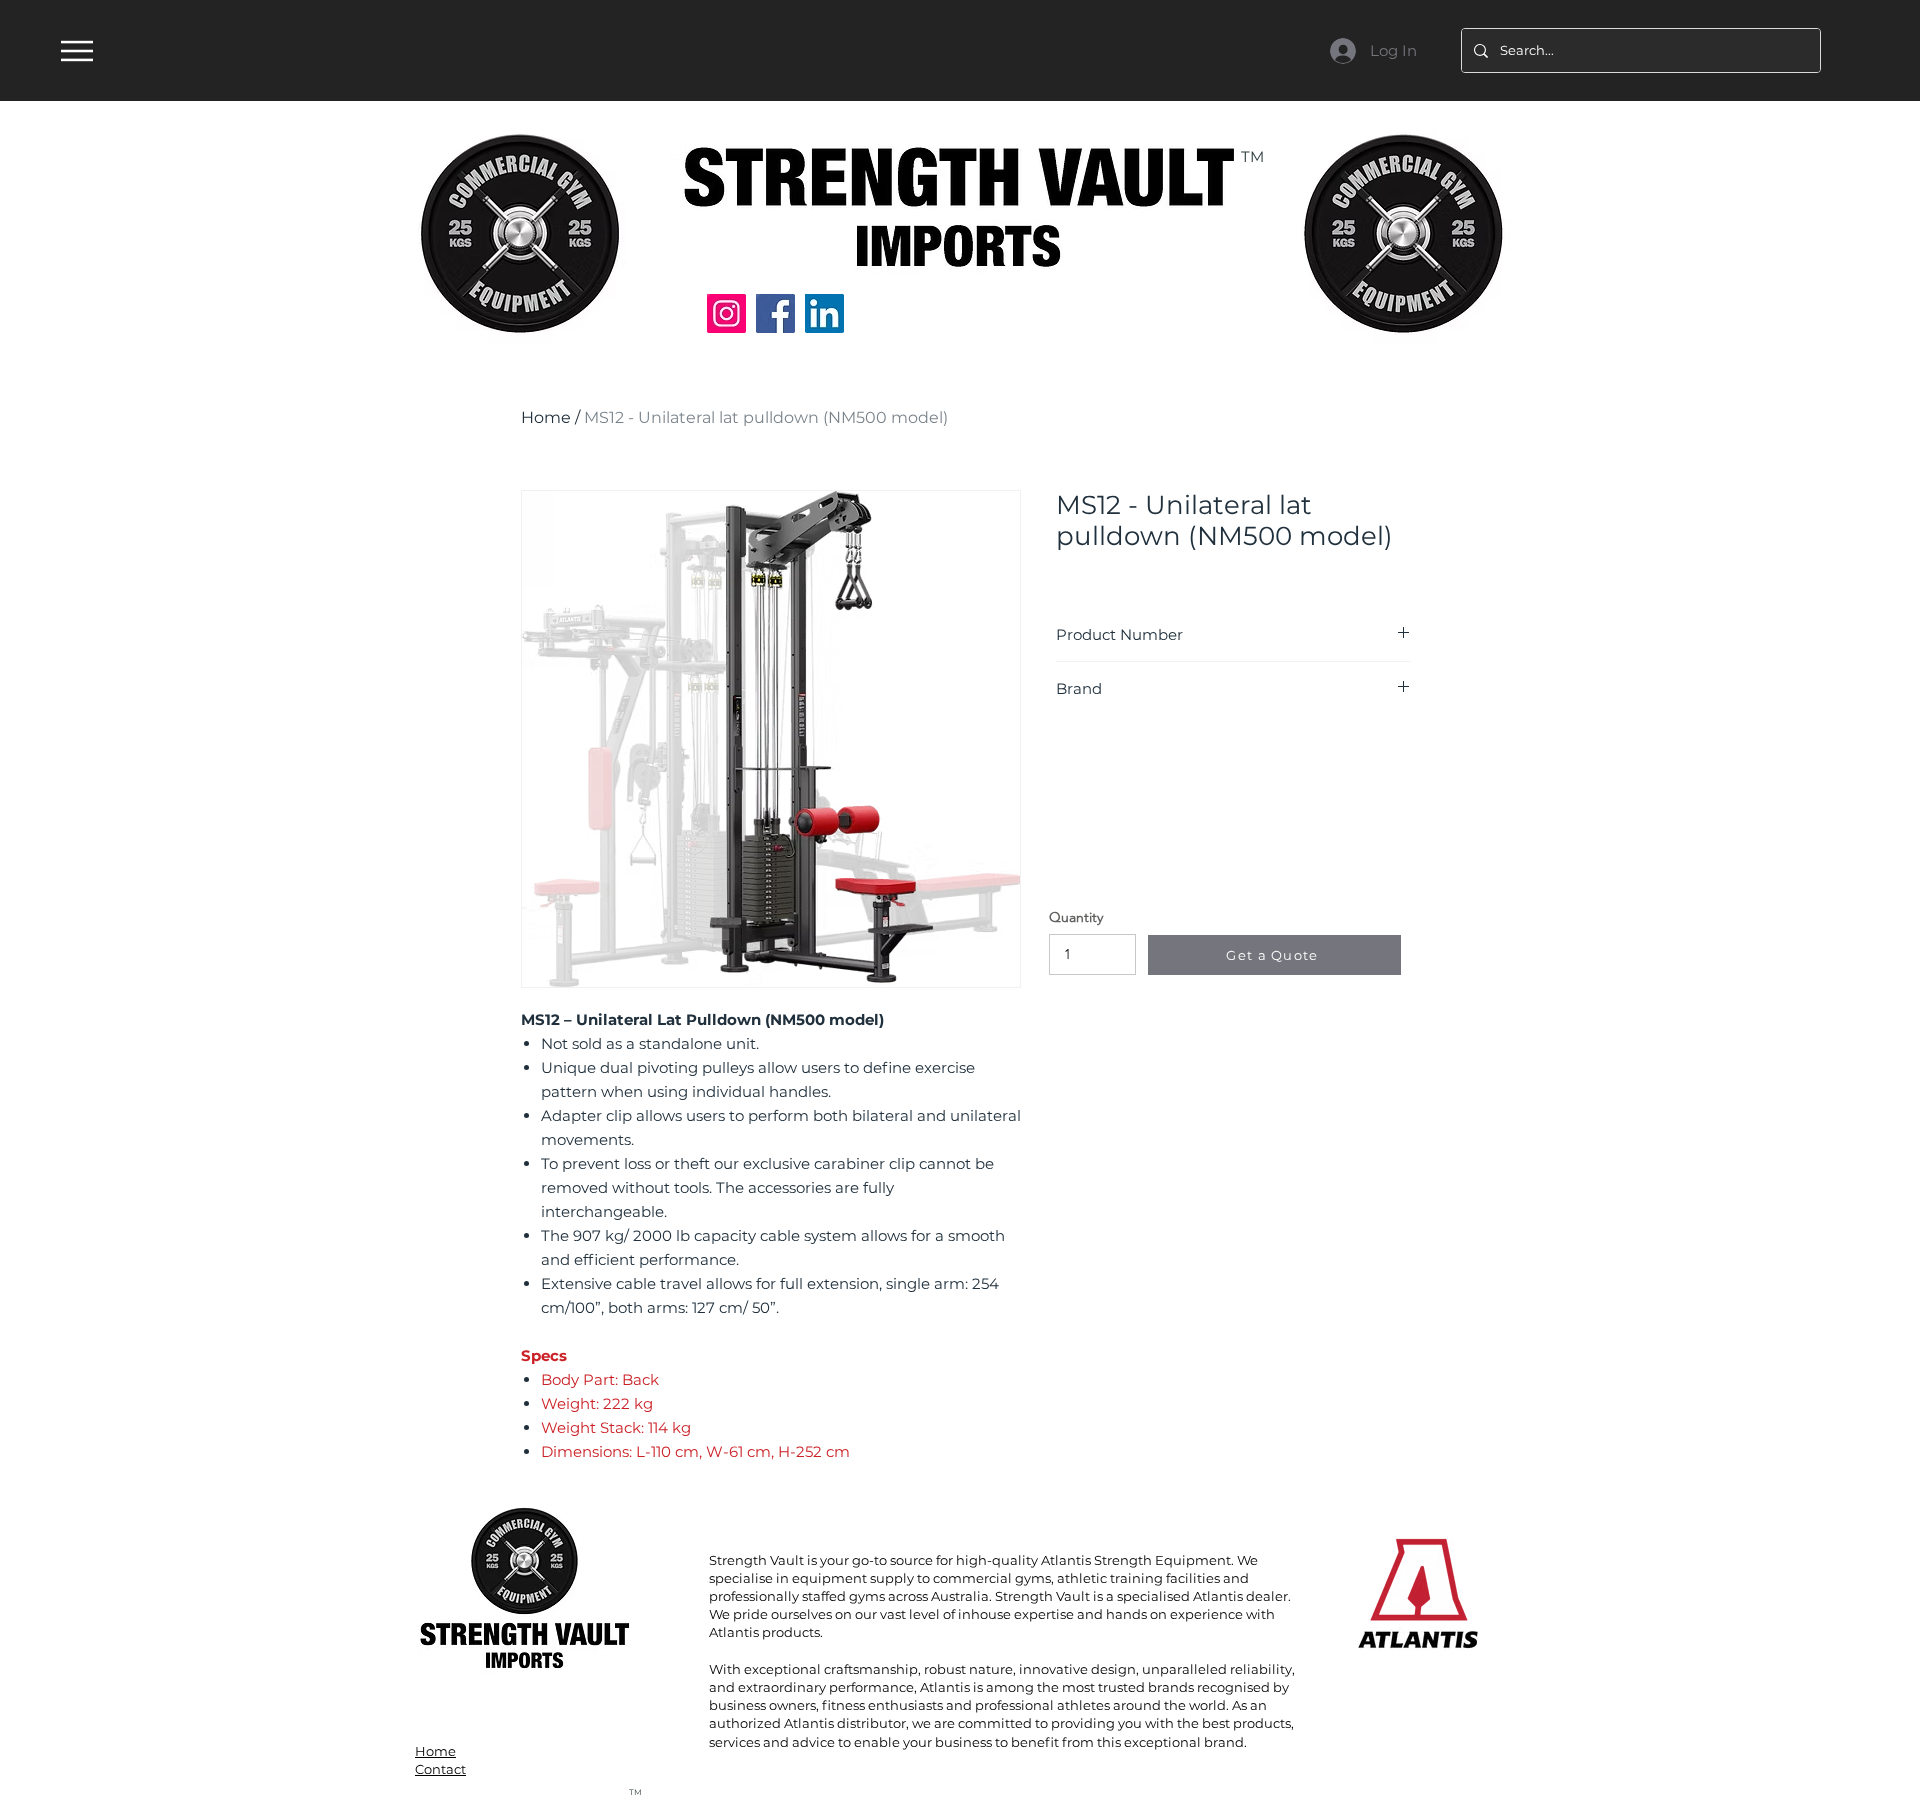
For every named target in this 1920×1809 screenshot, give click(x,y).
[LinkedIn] (824, 313)
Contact (440, 1769)
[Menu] (76, 50)
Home (546, 417)
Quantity (1076, 917)
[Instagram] (726, 313)
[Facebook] (775, 313)
